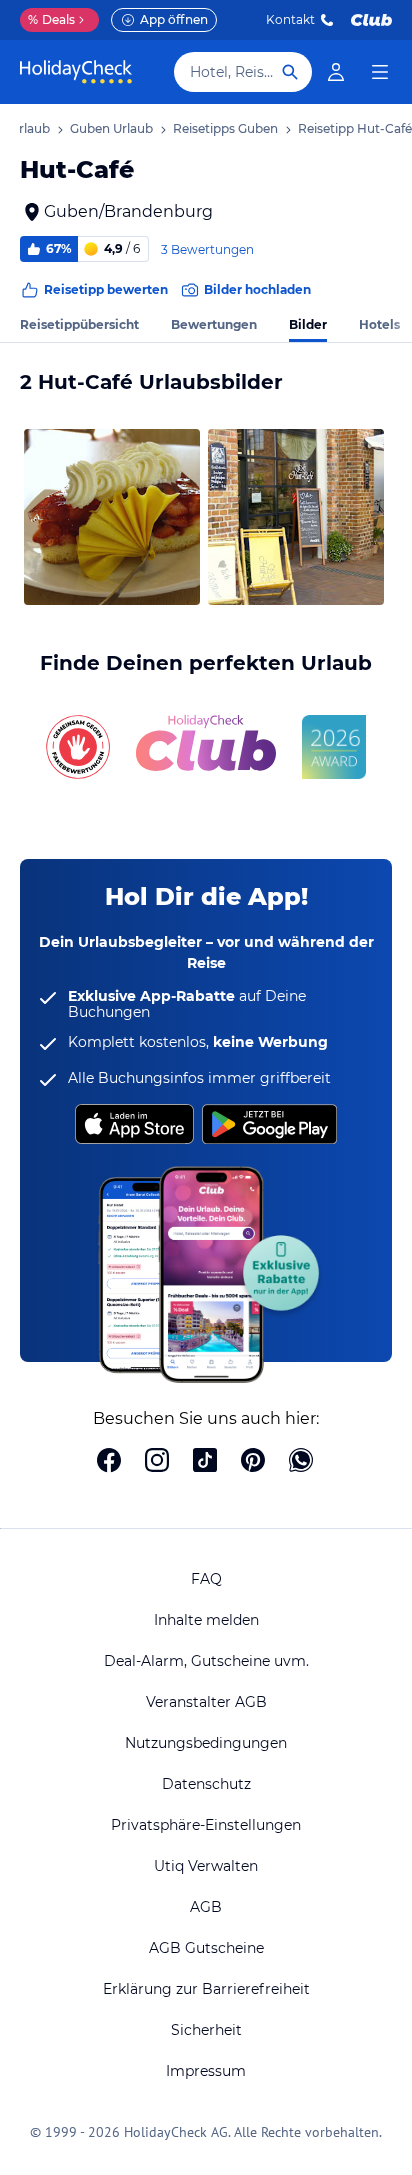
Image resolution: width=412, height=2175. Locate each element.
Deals (51, 19)
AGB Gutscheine (206, 1948)
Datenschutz (206, 1784)
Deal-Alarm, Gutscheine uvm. (206, 1661)
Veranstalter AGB (206, 1702)
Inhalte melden (206, 1620)
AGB (206, 1907)
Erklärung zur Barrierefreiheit (206, 1989)
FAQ (206, 1579)
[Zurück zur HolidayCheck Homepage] (76, 72)
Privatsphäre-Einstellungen (206, 1825)
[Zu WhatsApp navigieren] (301, 1462)
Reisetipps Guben (225, 128)
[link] (336, 72)
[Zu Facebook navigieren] (109, 1462)
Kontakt (290, 19)
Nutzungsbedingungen (206, 1743)
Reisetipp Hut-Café (355, 128)
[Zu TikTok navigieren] (205, 1462)
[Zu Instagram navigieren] (157, 1462)
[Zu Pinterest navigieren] (253, 1462)
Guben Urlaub (111, 128)
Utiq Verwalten (206, 1866)
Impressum (206, 2071)
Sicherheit (206, 2030)
